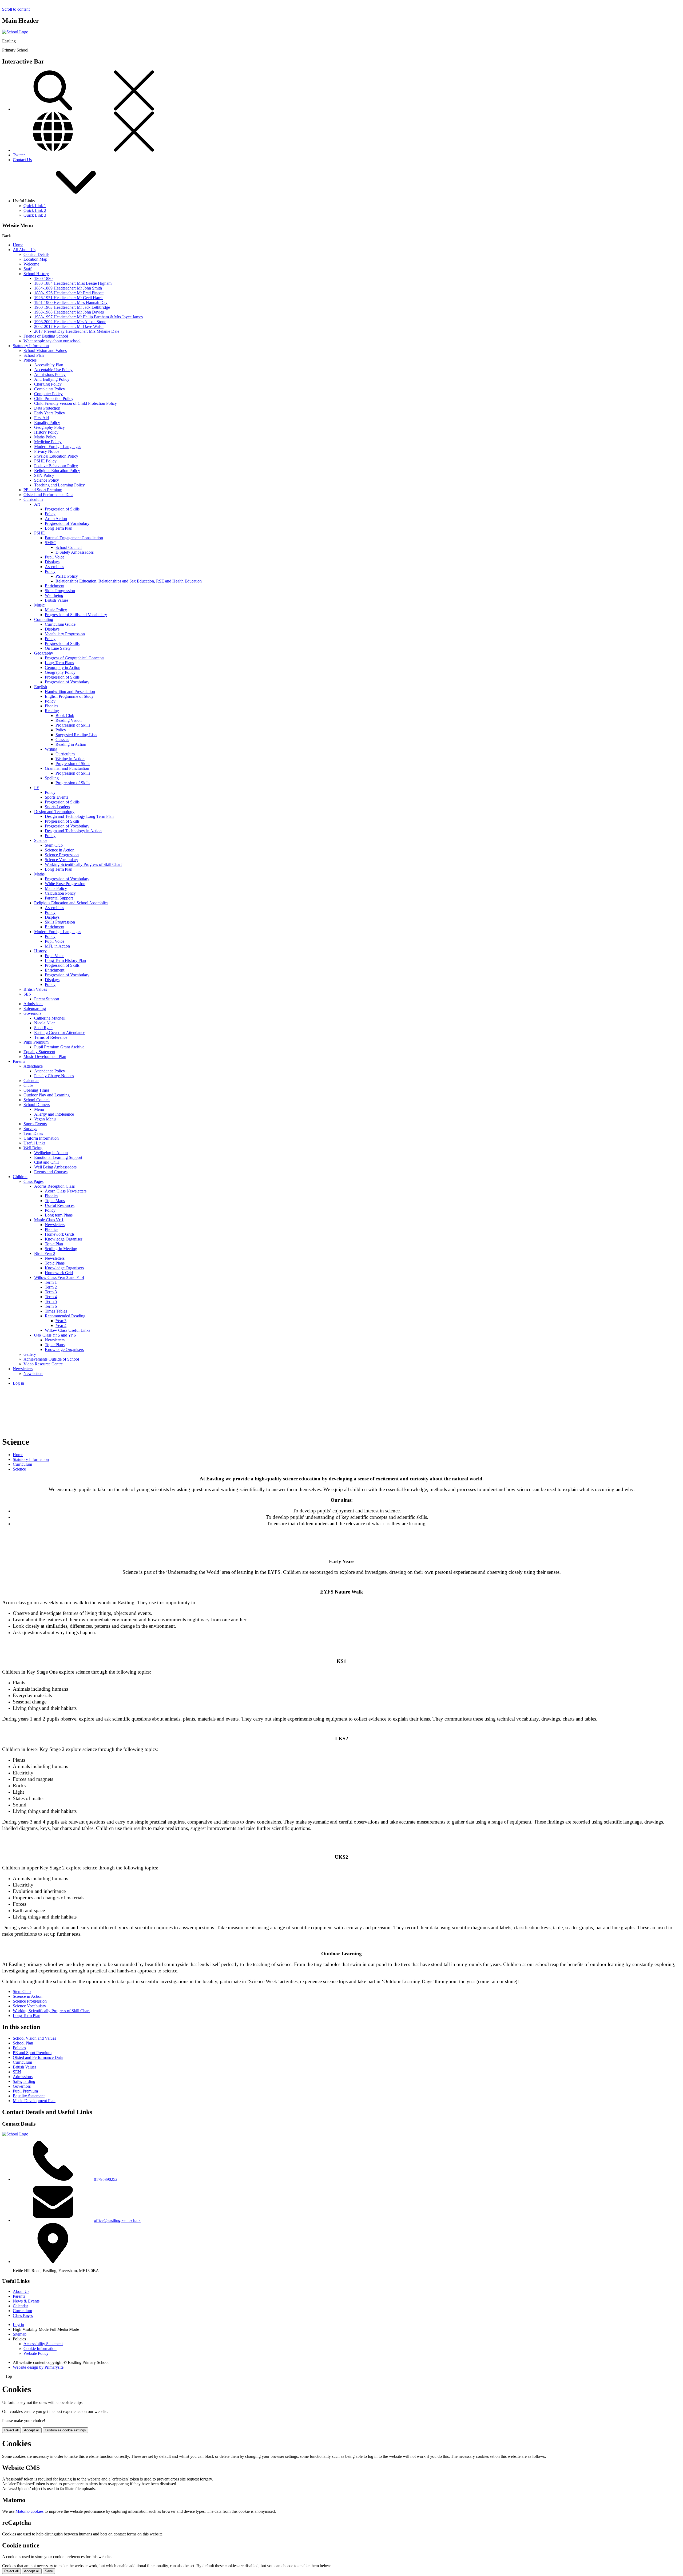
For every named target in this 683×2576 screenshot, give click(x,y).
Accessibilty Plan (49, 365)
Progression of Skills (62, 509)
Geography (44, 653)
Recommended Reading (65, 1316)
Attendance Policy (50, 1071)
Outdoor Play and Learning (47, 1095)
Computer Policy (48, 394)
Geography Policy (49, 427)
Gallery (30, 1354)
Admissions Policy (50, 374)
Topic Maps (55, 1201)
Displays (52, 562)
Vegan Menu (45, 1119)
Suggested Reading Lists (76, 735)
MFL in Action (57, 946)
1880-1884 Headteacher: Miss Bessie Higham (73, 283)
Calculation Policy (60, 893)
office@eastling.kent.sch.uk (117, 2220)
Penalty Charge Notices (54, 1076)
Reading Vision (69, 720)
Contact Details (36, 254)
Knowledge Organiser (63, 1239)
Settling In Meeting (61, 1249)
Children (20, 1177)
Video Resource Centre (43, 1364)
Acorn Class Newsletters (66, 1191)
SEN (28, 994)
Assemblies (54, 567)
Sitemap (20, 2334)
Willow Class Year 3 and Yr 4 (59, 1277)
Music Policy (56, 610)
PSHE (39, 533)
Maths (39, 874)
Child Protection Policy (54, 399)
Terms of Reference (51, 1037)
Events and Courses (51, 1172)
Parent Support (47, 999)
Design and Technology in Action (73, 831)
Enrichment (55, 586)
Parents (19, 1061)
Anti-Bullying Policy (52, 379)
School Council (69, 547)
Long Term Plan (59, 528)
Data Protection (47, 408)
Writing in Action (70, 759)
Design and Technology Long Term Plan (79, 816)
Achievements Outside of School (51, 1359)
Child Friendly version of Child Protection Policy (76, 403)
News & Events (26, 2301)
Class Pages (33, 1181)
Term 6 (51, 1306)
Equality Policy (47, 423)
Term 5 (51, 1301)
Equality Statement (39, 1052)
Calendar (31, 1081)
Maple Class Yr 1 (49, 1220)
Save (49, 2571)
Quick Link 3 (35, 215)
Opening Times (36, 1090)
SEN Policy (44, 475)
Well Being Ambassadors (55, 1167)
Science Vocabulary (61, 860)
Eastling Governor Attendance (60, 1033)
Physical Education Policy (56, 456)
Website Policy (36, 2353)
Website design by (38, 2367)
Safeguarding (35, 1008)
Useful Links (34, 1143)
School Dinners (37, 1105)
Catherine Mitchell (50, 1018)
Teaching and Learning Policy (59, 485)
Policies (30, 360)
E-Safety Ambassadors (75, 552)
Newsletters (55, 1225)
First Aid (41, 418)
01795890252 (106, 2179)
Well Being (33, 1148)
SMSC (51, 543)
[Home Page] (15, 32)
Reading (52, 711)
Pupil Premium (36, 1042)
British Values (57, 600)
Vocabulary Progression (65, 634)
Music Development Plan (45, 1057)
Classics (62, 740)
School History (36, 274)
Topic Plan (54, 1244)
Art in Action (56, 519)
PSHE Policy (45, 461)
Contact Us (22, 160)
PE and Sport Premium (43, 490)
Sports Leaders (57, 807)
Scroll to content (16, 9)
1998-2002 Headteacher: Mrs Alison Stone (70, 322)
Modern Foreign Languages (58, 447)
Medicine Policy (48, 442)
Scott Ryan (43, 1028)
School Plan (34, 355)
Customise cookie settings (65, 2430)
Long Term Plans (59, 663)
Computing (44, 619)
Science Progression (62, 855)
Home (18, 245)
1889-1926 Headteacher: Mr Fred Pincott (69, 293)
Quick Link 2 (35, 210)
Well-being (54, 595)
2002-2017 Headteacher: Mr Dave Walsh (69, 326)
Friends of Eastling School (46, 336)
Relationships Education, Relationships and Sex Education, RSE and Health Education (129, 581)
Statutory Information (31, 346)
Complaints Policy (50, 389)
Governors (32, 1013)
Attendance (33, 1066)
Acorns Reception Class (54, 1186)
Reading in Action (71, 744)
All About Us (24, 250)
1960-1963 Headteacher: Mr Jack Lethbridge (72, 307)
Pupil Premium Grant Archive (59, 1047)
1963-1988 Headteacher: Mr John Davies (69, 312)
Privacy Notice (47, 451)
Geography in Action (63, 667)
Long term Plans (59, 1215)
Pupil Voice (55, 557)
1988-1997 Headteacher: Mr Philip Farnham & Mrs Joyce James (88, 317)
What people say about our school (52, 341)
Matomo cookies (29, 2511)
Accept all (32, 2430)
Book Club (65, 716)
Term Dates (33, 1133)
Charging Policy (48, 384)
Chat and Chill (46, 1162)
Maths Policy (45, 437)
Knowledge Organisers (64, 1268)
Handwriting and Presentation (70, 691)
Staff (27, 269)
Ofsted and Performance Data (48, 495)
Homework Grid (59, 1273)
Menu (39, 1109)
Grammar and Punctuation (67, 768)
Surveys (30, 1129)
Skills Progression (60, 591)
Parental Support (59, 898)
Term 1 (51, 1282)
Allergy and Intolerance (54, 1114)
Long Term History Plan (65, 960)
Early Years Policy (50, 413)
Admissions (33, 1004)
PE (37, 788)
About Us (21, 2291)
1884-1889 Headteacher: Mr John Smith (68, 288)
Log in (18, 1383)
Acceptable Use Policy (53, 370)
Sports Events (56, 797)
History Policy (46, 432)
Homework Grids (60, 1234)
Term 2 (51, 1287)
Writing (51, 749)
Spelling (52, 778)
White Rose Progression (65, 884)
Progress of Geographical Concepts (75, 658)
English (41, 687)
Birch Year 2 (45, 1253)
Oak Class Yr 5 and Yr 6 (55, 1335)
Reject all (11, 2430)
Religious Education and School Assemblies (71, 903)
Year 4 (61, 1325)
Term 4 (51, 1297)
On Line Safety (58, 648)
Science (41, 840)
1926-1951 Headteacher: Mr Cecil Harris (69, 298)
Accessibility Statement (43, 2344)
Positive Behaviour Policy (56, 466)
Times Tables (56, 1311)
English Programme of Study (69, 696)
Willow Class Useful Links (67, 1330)
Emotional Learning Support (58, 1157)
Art (37, 504)
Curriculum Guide (60, 624)
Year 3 (61, 1321)
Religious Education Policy (57, 471)
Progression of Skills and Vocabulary (76, 615)
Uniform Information (41, 1138)
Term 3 (51, 1292)
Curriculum (33, 499)
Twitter (19, 155)
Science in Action (60, 850)
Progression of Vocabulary (67, 523)
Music (39, 605)
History (40, 951)
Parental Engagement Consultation (74, 538)
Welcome (31, 264)
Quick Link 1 (35, 206)
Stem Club (54, 845)
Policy (50, 514)
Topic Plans (55, 1263)
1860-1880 (43, 278)
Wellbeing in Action (51, 1153)
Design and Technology (54, 812)
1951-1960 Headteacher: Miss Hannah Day (71, 302)
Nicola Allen (45, 1023)
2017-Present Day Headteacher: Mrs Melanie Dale (77, 331)
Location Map (35, 259)
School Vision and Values (45, 350)
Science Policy (47, 480)
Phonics (51, 706)
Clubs (28, 1085)
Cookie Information (40, 2349)
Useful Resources (60, 1205)
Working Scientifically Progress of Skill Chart (83, 864)
